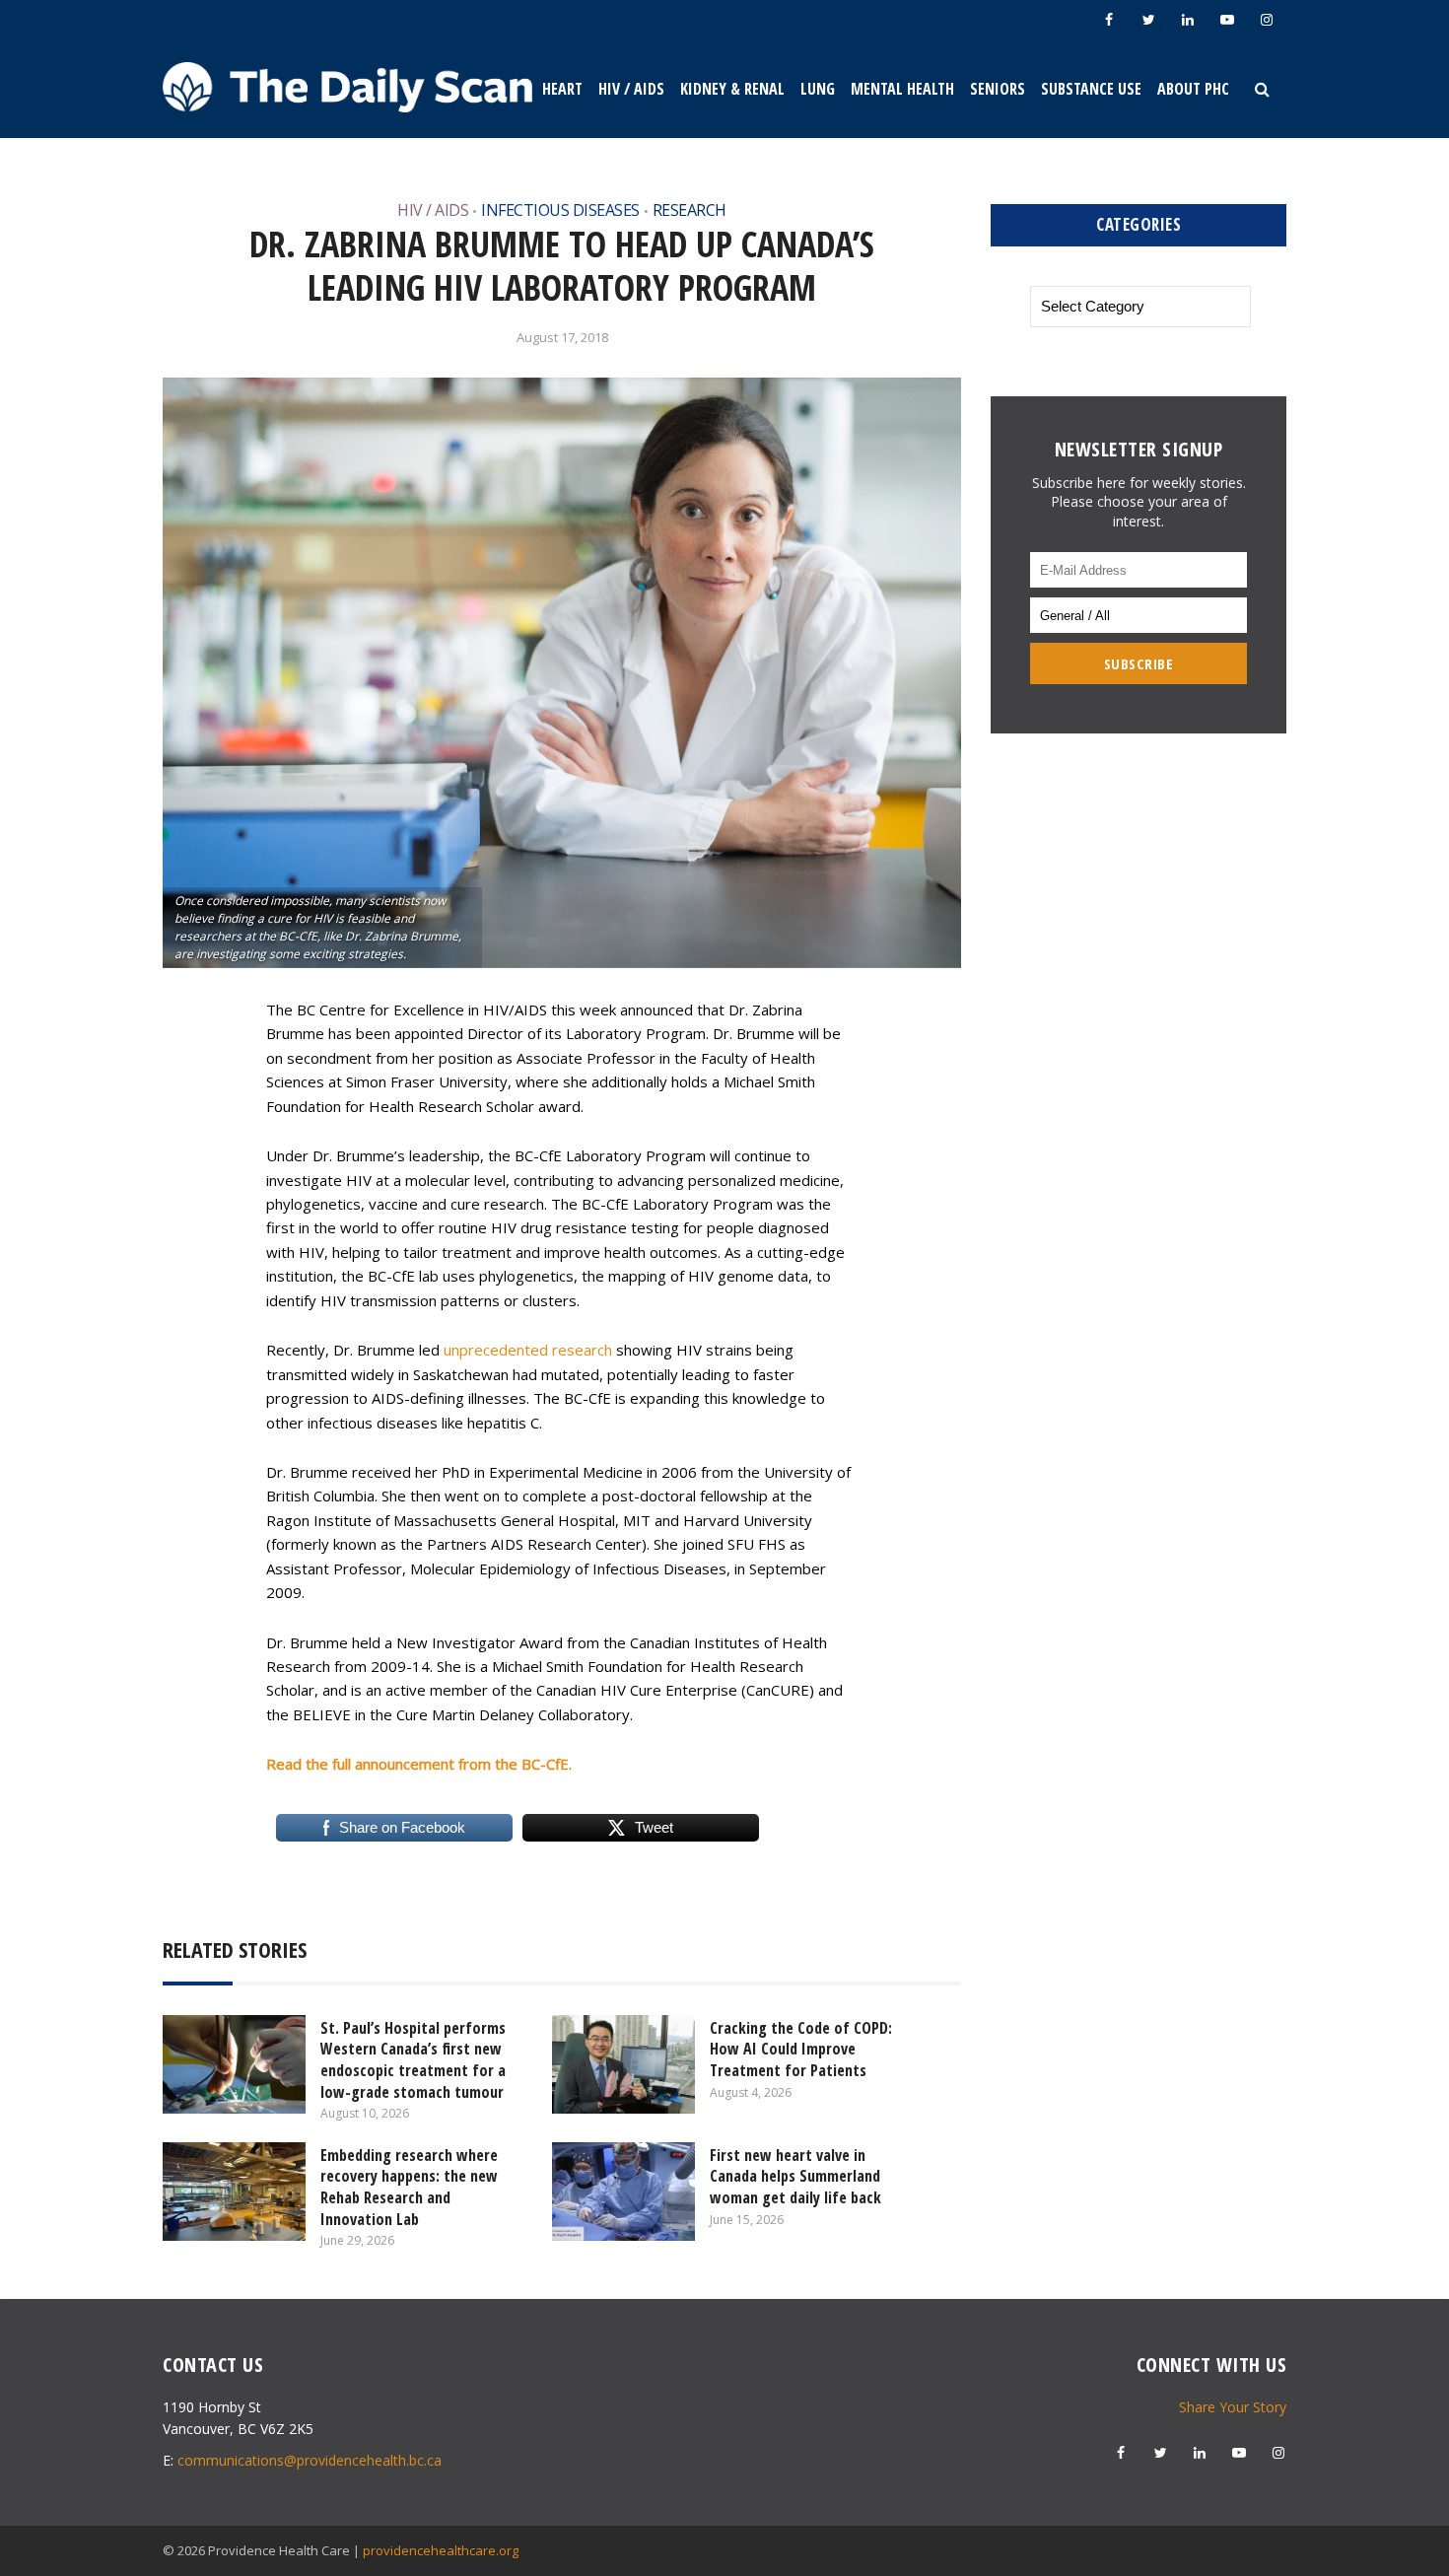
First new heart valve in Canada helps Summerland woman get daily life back (797, 2176)
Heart (562, 89)
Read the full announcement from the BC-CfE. (419, 1764)
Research (690, 210)
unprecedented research (528, 1350)
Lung (818, 89)
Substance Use (1091, 89)
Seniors (998, 89)
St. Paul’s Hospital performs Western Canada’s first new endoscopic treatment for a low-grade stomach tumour (413, 2060)
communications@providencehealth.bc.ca (310, 2460)
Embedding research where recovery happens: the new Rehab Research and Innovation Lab (409, 2187)
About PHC (1193, 89)
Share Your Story (1233, 2407)
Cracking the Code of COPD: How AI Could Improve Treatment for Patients (801, 2049)
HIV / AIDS (631, 89)
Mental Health (902, 89)
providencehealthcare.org (441, 2550)
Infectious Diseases (560, 210)
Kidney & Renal (732, 89)
